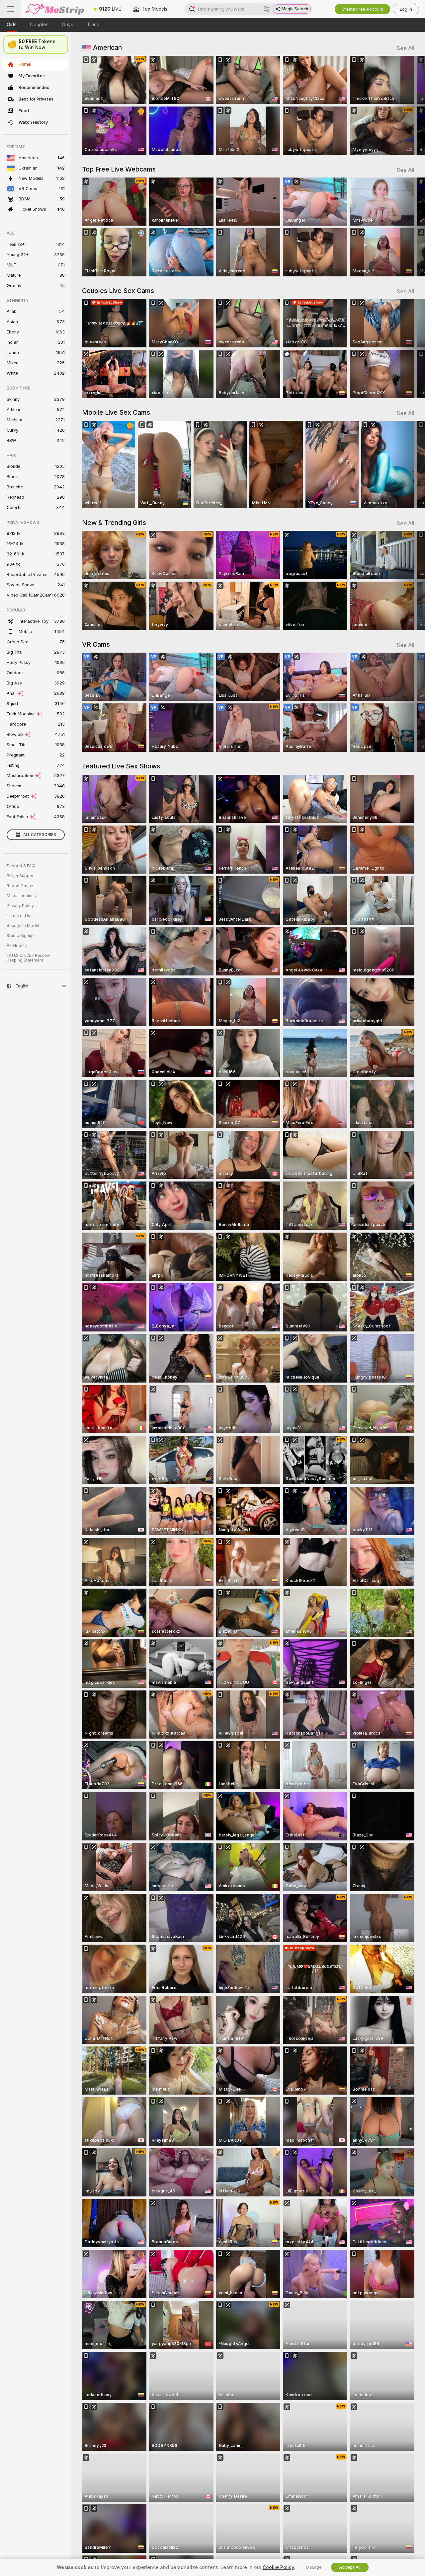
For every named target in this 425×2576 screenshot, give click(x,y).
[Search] (267, 9)
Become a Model (23, 926)
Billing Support (21, 876)
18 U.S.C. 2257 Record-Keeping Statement (29, 958)
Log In (406, 9)
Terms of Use (20, 916)
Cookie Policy (278, 2567)
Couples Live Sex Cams (118, 291)
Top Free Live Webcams (119, 169)
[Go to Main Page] (54, 9)
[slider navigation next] (408, 105)
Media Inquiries (21, 896)
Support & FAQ (21, 866)
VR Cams (96, 644)
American (107, 47)
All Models (17, 946)
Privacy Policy (20, 906)
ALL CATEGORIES (40, 835)
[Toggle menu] (11, 9)
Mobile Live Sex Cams (116, 412)
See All (406, 48)
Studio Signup (20, 936)
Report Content (21, 886)
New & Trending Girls (114, 523)
